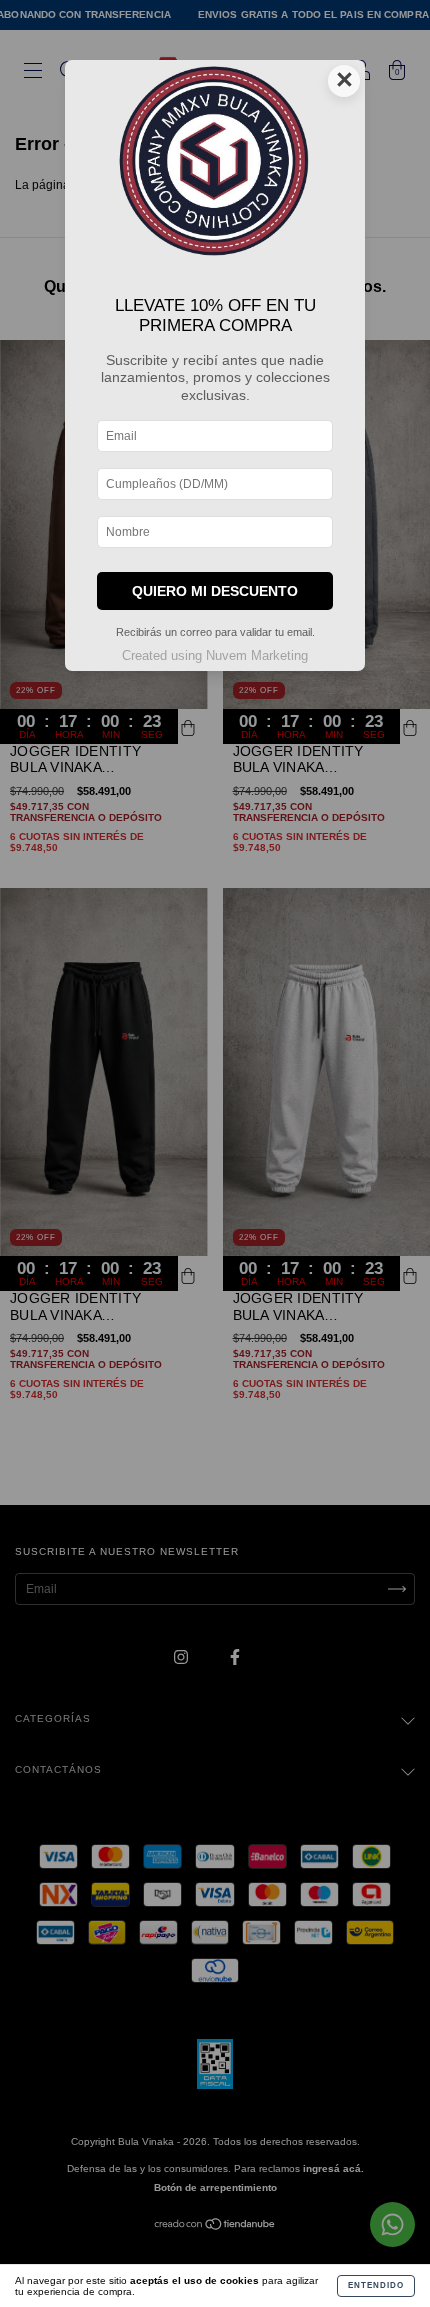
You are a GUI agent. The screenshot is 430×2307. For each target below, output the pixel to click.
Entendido (376, 2285)
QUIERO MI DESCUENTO (215, 591)
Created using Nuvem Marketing (215, 655)
